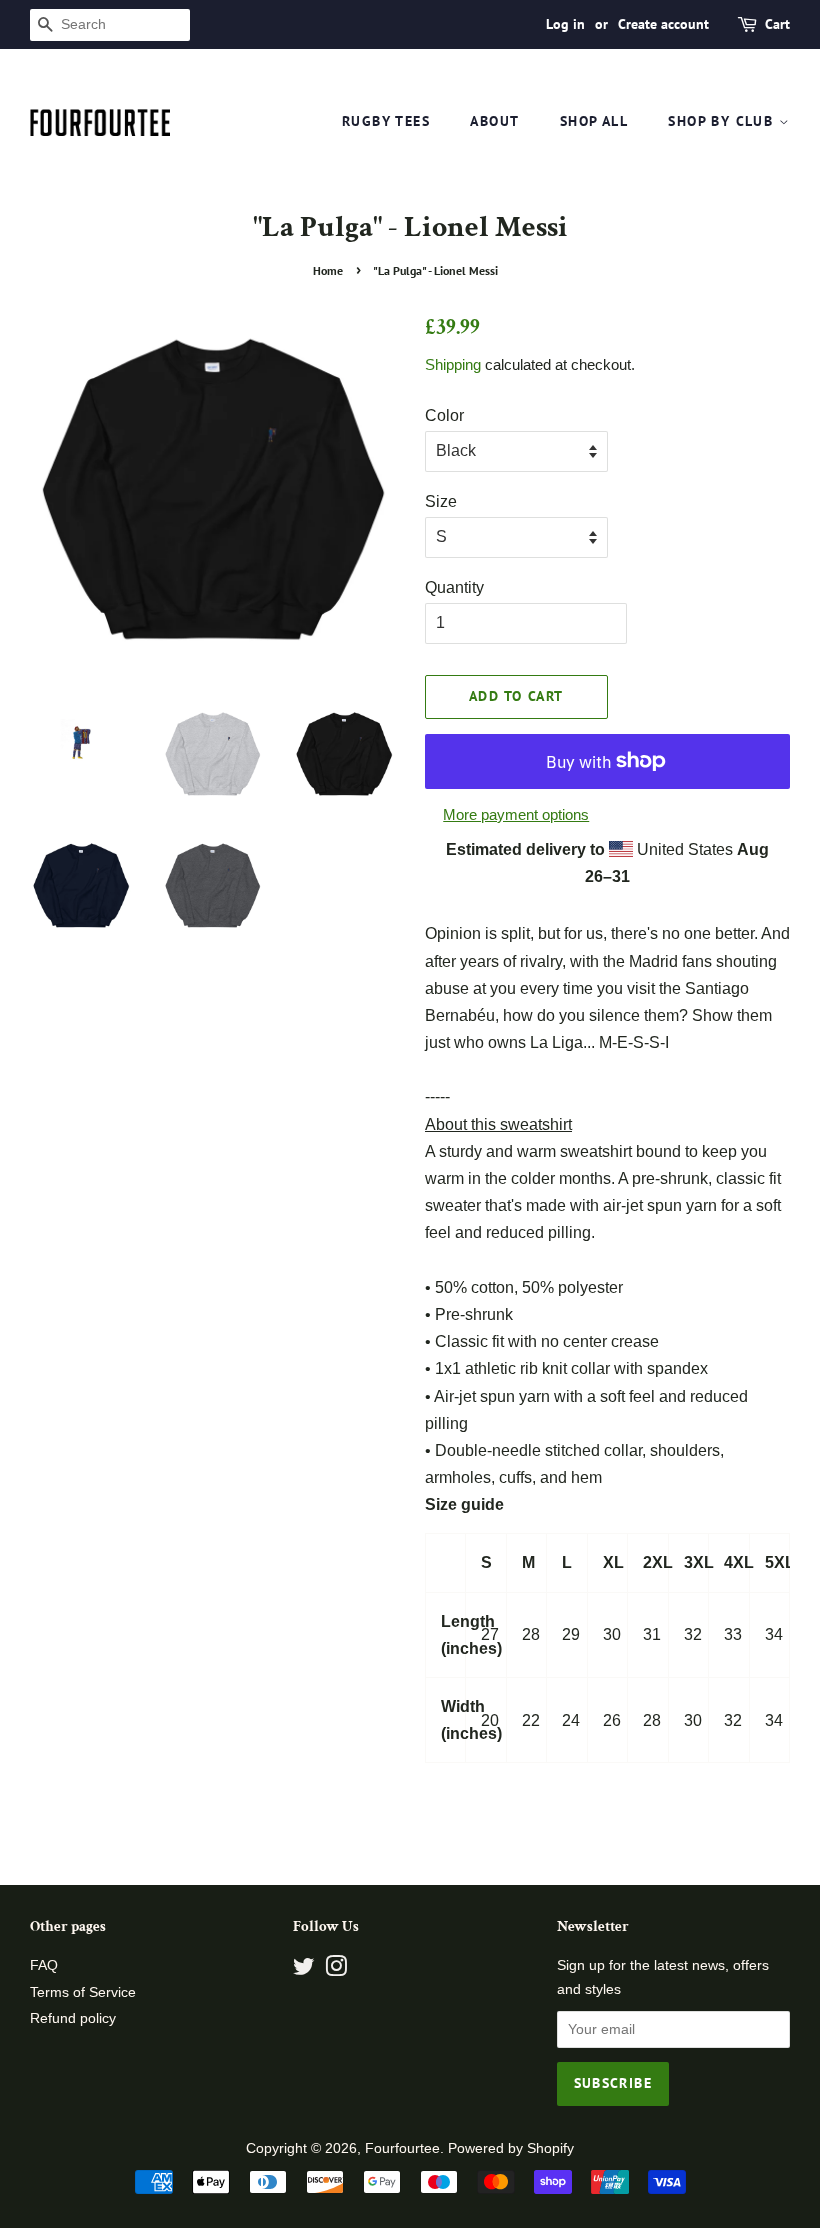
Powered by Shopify (511, 2148)
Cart (777, 24)
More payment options (516, 814)
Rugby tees (386, 121)
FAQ (44, 1965)
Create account (663, 24)
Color (444, 415)
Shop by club (723, 121)
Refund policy (73, 2018)
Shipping (453, 364)
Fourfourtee (402, 2148)
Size (441, 501)
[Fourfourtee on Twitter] (304, 1970)
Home (328, 270)
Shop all (594, 121)
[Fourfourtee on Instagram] (336, 1970)
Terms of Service (83, 1992)
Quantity (454, 587)
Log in (565, 24)
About (494, 121)
